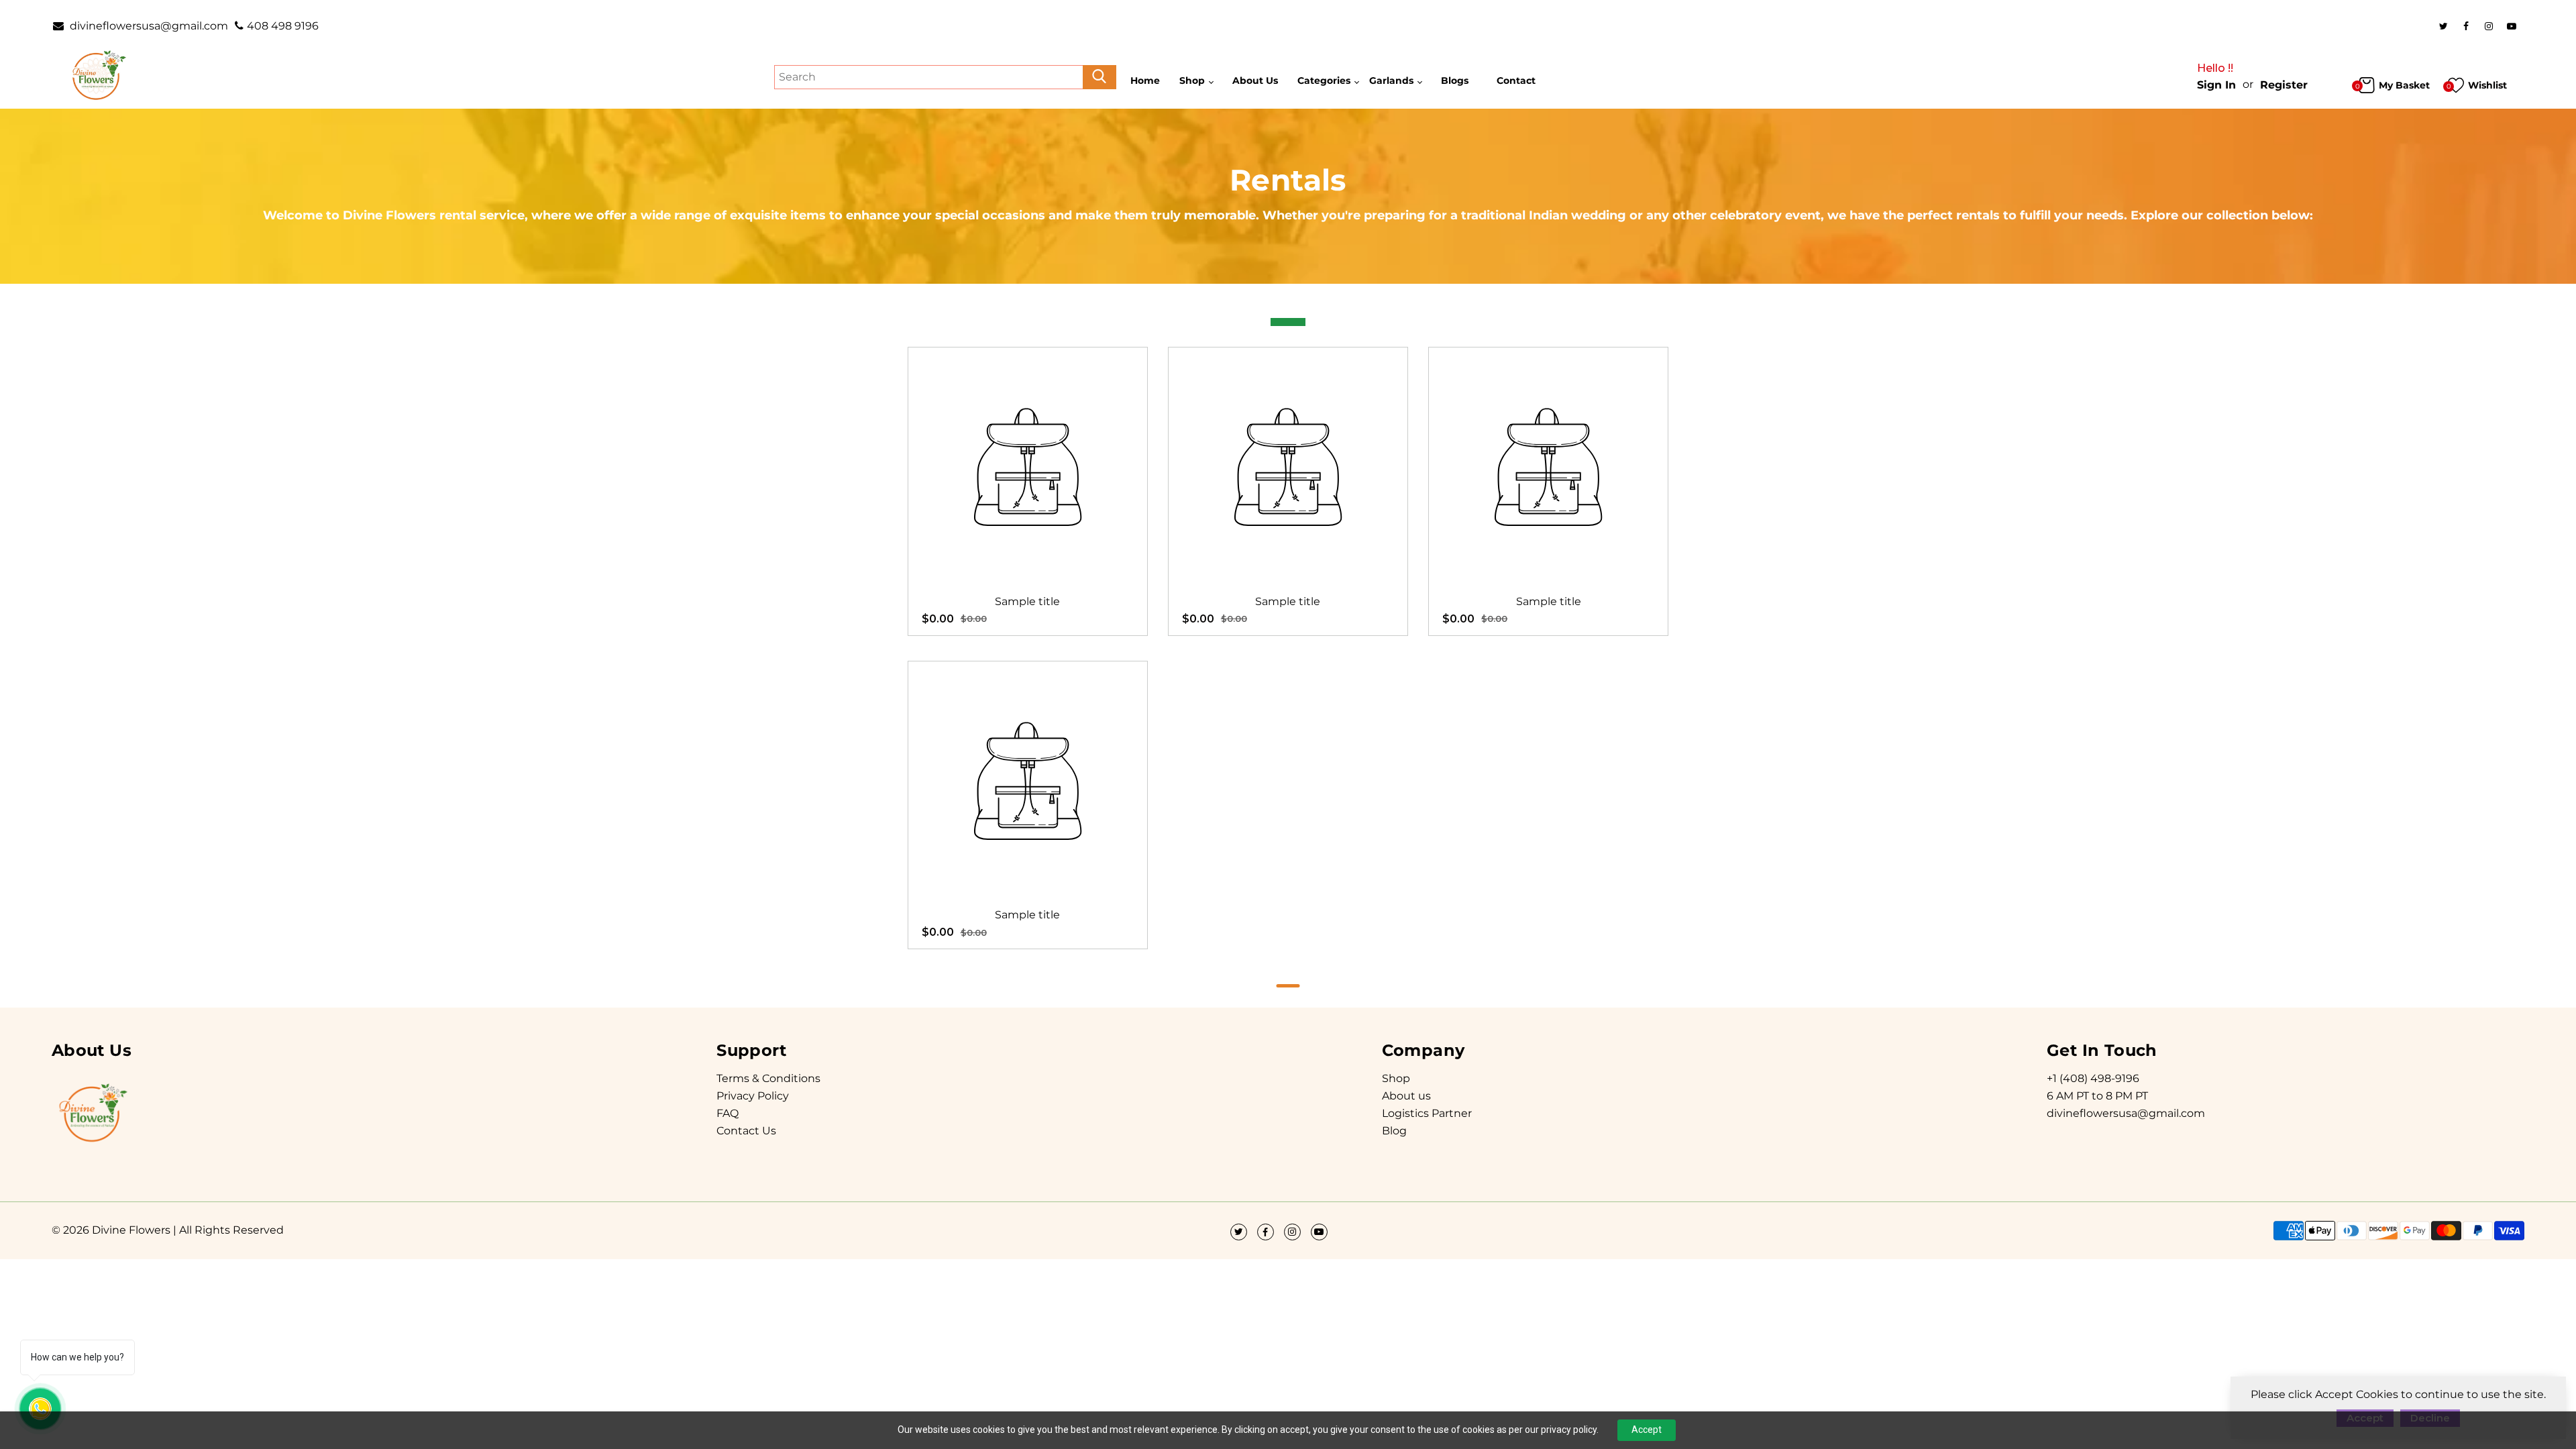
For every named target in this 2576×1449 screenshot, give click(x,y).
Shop (1396, 1078)
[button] (1288, 986)
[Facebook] (2466, 26)
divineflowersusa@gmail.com (148, 26)
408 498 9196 (283, 26)
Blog (1394, 1131)
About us (1406, 1096)
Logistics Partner (1427, 1113)
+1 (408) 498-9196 (2093, 1078)
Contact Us (746, 1131)
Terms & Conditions (768, 1078)
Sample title (1027, 601)
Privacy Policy (753, 1096)
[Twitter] (2443, 26)
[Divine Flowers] (98, 76)
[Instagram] (2489, 26)
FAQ (728, 1113)
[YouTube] (2512, 26)
